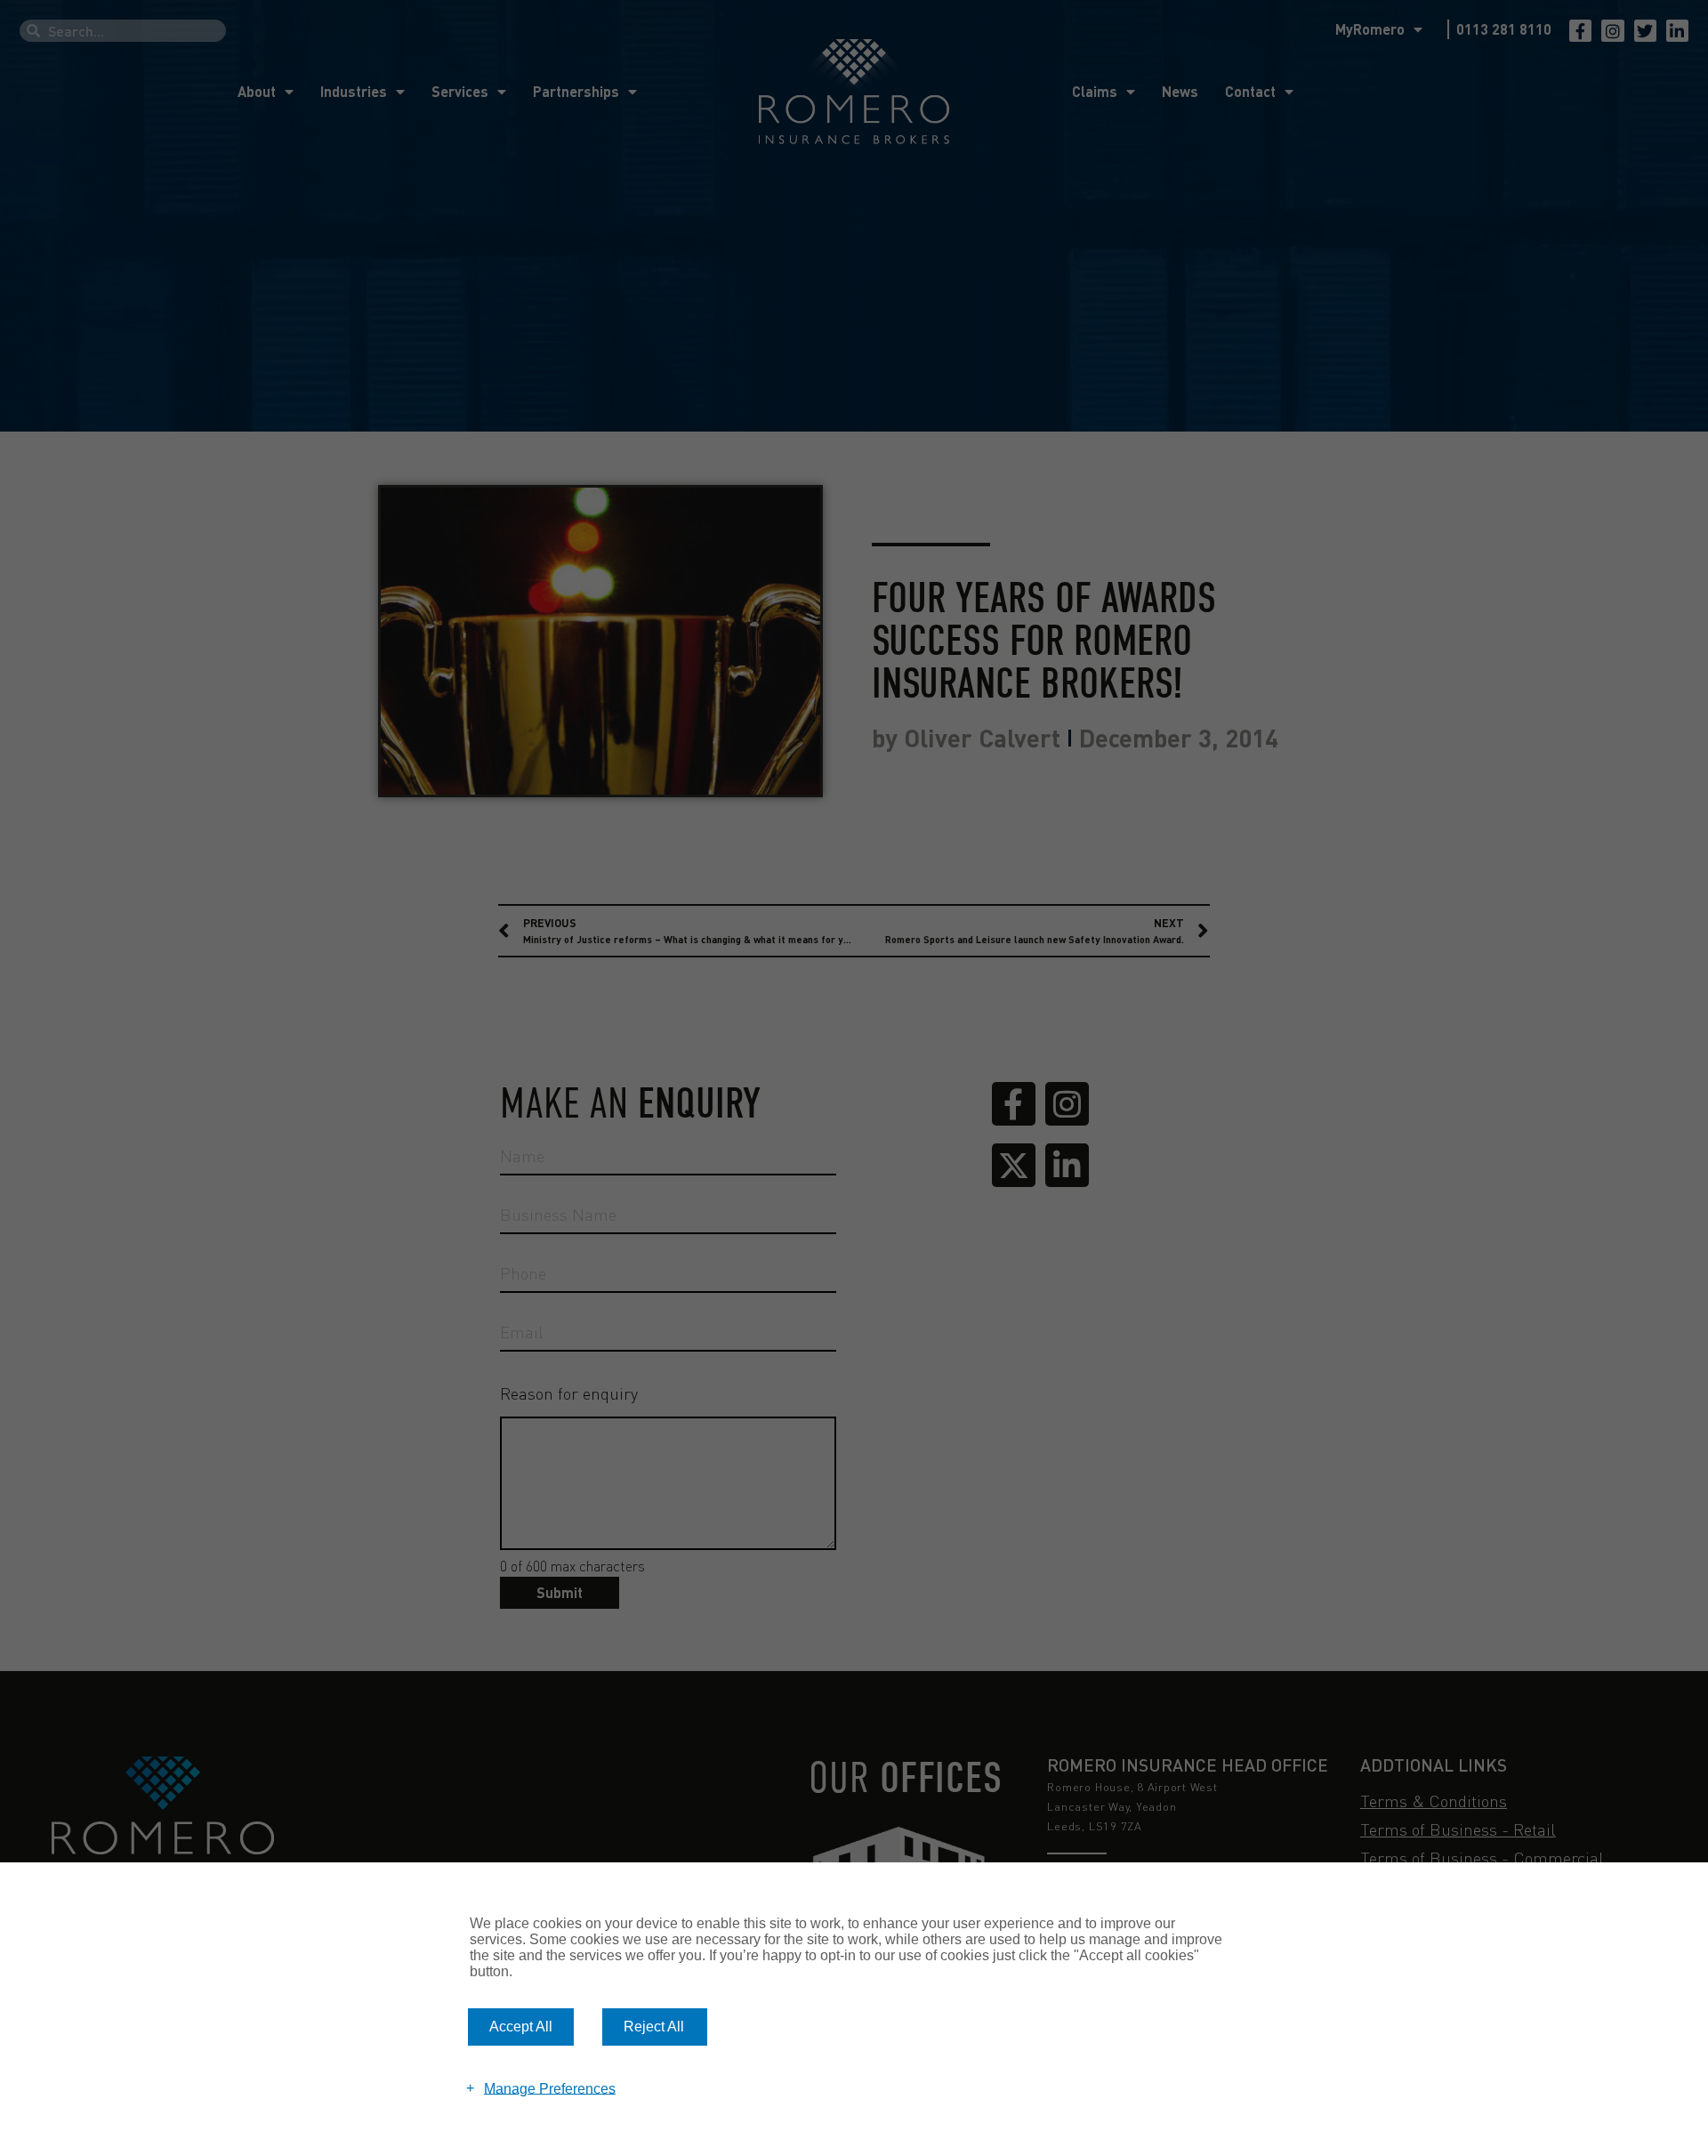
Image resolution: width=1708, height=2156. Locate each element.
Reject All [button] (654, 2027)
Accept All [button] (521, 2027)
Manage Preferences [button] (550, 2088)
